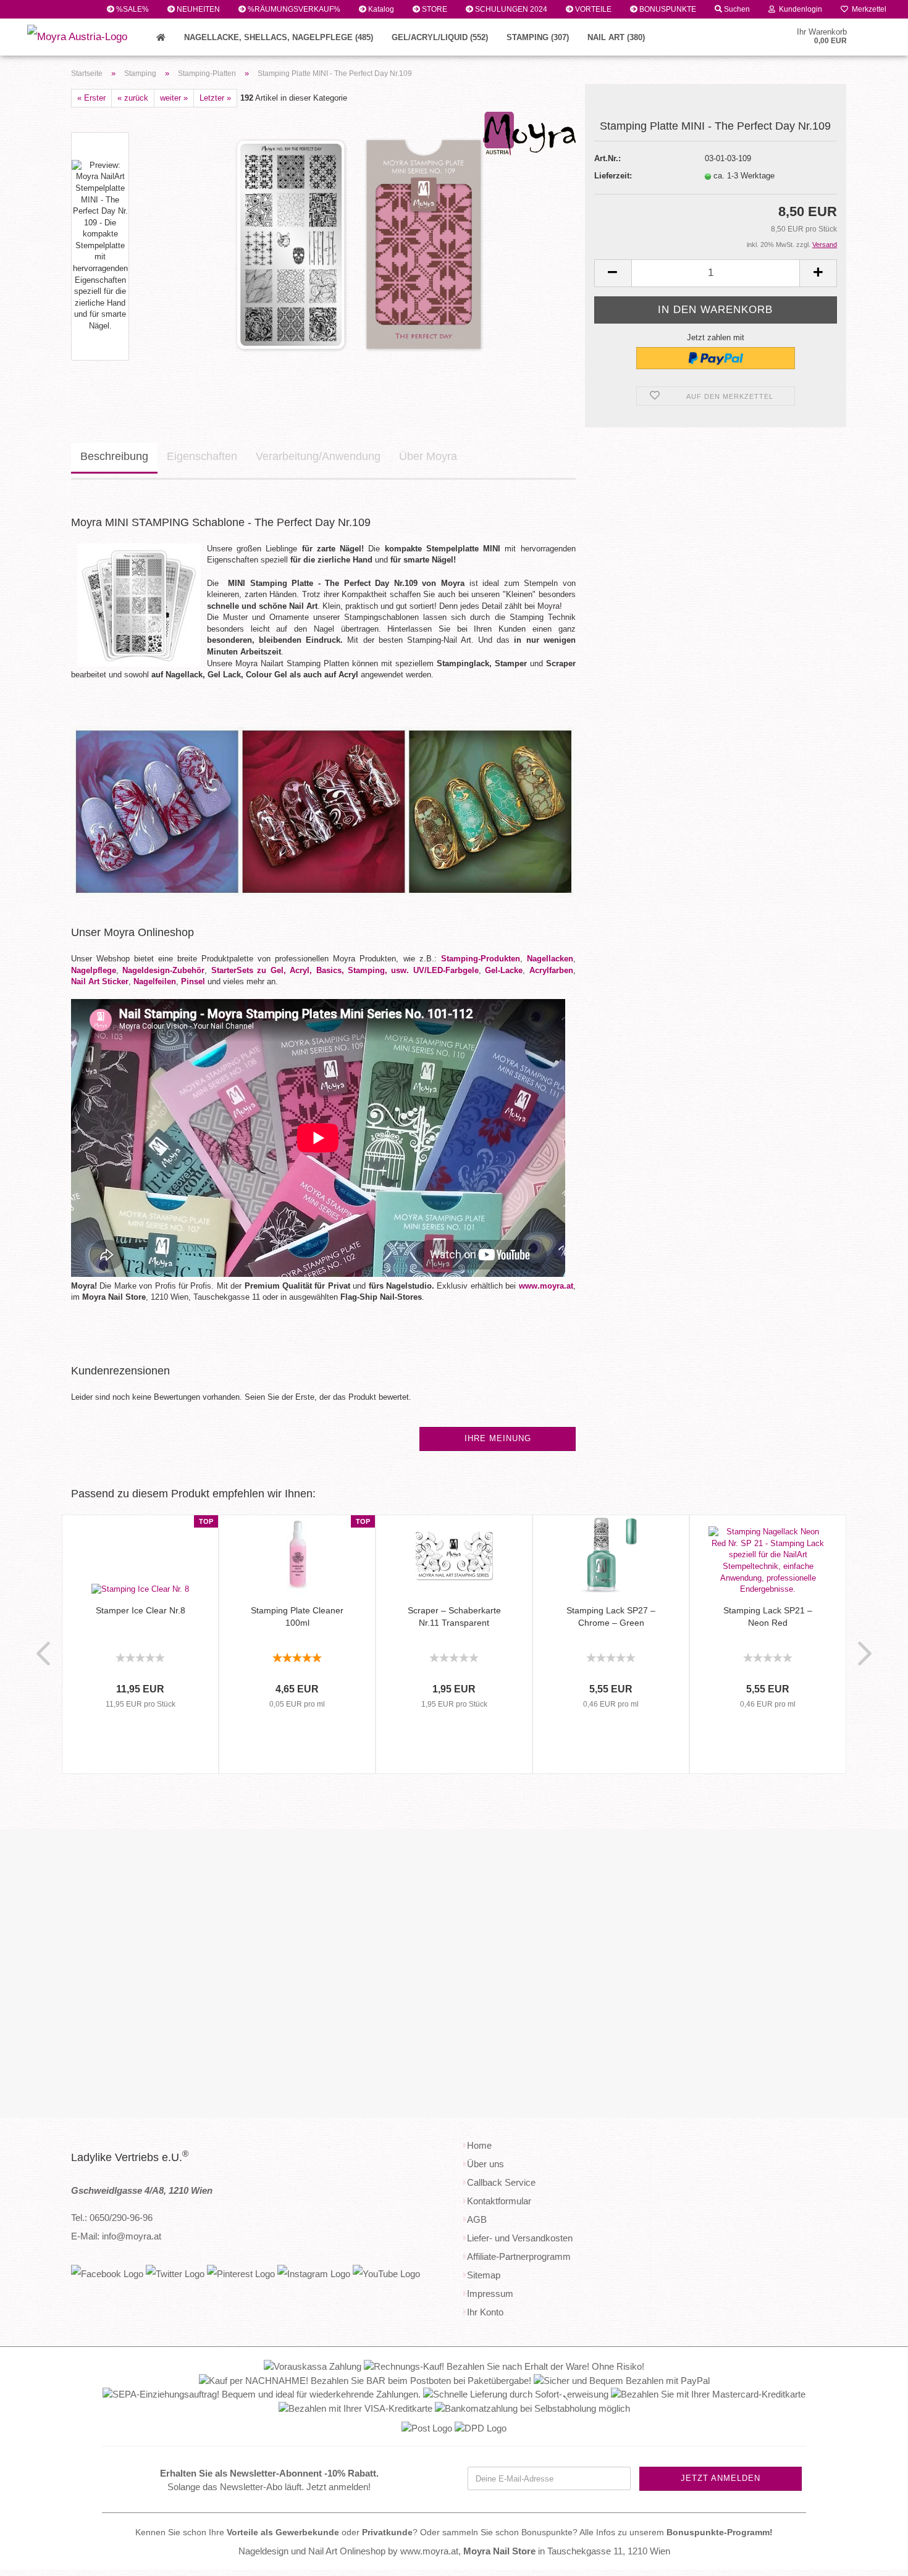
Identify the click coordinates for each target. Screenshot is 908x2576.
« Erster (91, 98)
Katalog (380, 9)
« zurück (133, 98)
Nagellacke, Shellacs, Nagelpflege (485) (279, 37)
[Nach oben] (874, 2557)
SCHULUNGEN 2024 (510, 9)
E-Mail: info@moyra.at (116, 2236)
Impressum (490, 2294)
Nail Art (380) (616, 37)
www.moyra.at (546, 1286)
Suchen (736, 9)
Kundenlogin (799, 9)
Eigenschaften (202, 456)
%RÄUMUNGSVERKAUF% (293, 9)
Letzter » (215, 98)
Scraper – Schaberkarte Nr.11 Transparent (454, 1616)
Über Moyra (428, 456)
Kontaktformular (499, 2201)
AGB (477, 2219)
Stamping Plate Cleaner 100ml (297, 1616)
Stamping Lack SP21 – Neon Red (768, 1616)
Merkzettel (867, 9)
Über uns (486, 2164)
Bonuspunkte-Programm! (720, 2532)
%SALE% (132, 9)
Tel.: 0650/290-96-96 (112, 2218)
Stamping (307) (538, 37)
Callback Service (501, 2182)
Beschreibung (114, 456)
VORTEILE (592, 9)
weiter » (174, 98)
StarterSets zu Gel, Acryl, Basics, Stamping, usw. (310, 970)
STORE (434, 9)
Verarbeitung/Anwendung (318, 456)
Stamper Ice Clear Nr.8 (141, 1610)
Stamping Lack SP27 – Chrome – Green (611, 1616)
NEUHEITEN (197, 9)
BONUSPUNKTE (667, 9)
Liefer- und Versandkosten (520, 2238)
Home (479, 2145)
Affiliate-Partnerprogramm (519, 2256)
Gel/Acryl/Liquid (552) (440, 37)
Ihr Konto (485, 2312)
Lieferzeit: (613, 176)
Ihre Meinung (498, 1438)
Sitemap (484, 2275)
